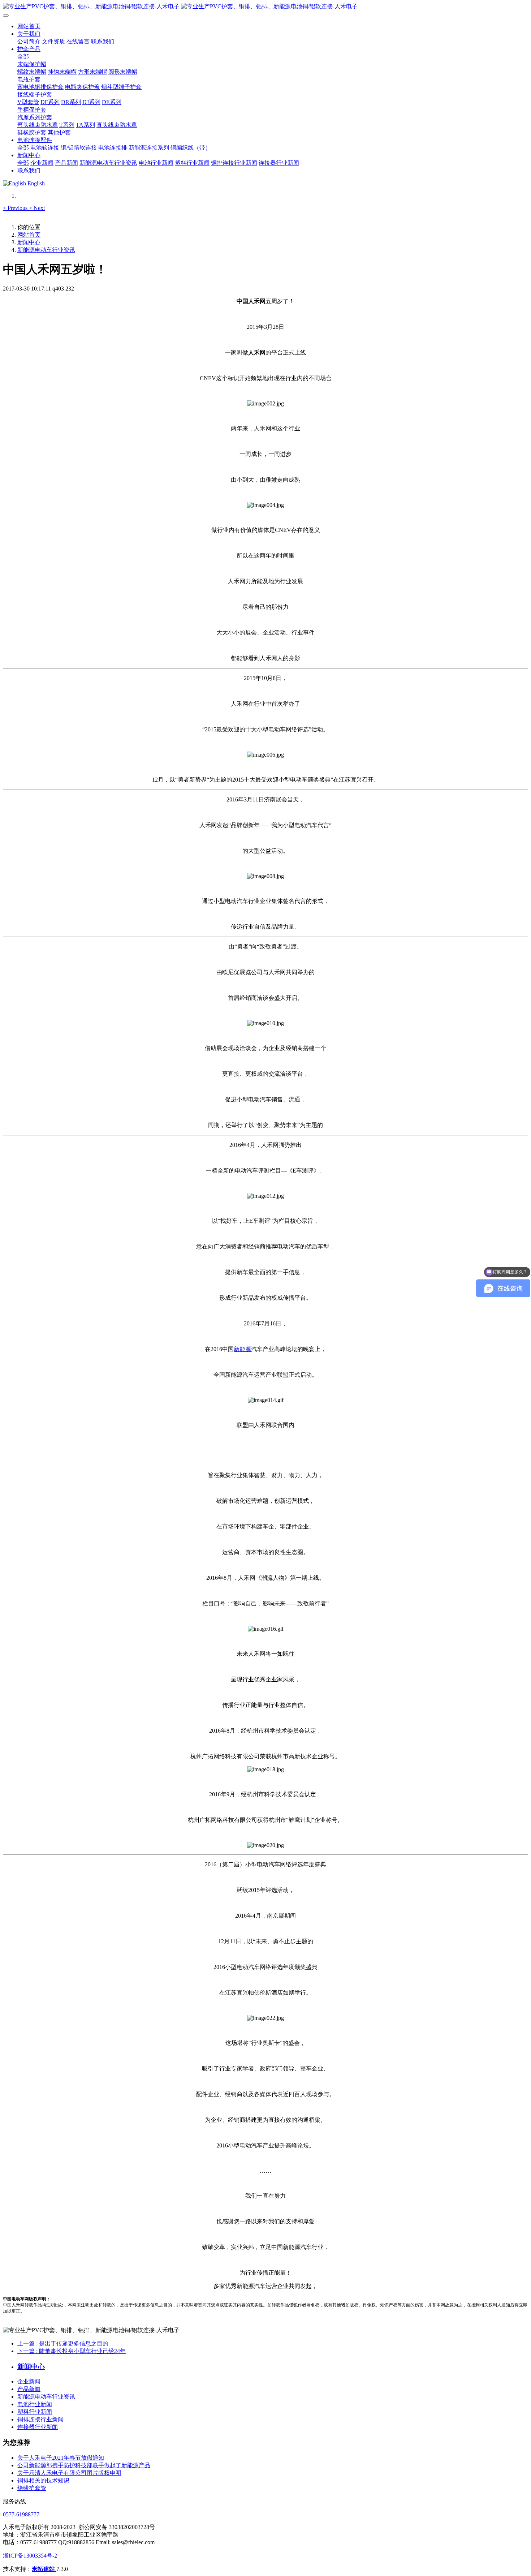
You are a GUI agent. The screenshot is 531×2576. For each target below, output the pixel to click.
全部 (23, 57)
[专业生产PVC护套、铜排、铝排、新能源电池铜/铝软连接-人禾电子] (265, 7)
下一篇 (72, 2351)
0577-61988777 (21, 2514)
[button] (16, 208)
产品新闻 (29, 2389)
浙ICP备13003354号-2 (30, 2556)
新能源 (242, 1349)
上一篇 (63, 2343)
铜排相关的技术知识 (43, 2480)
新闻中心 (29, 242)
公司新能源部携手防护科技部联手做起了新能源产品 (84, 2465)
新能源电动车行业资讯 (46, 250)
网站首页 (29, 26)
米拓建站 (44, 2569)
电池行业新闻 (35, 2404)
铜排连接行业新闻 (40, 2419)
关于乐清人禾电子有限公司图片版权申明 (69, 2473)
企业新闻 (29, 2381)
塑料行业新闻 (35, 2412)
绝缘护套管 (32, 2488)
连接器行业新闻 (38, 2427)
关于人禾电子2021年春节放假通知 (61, 2458)
